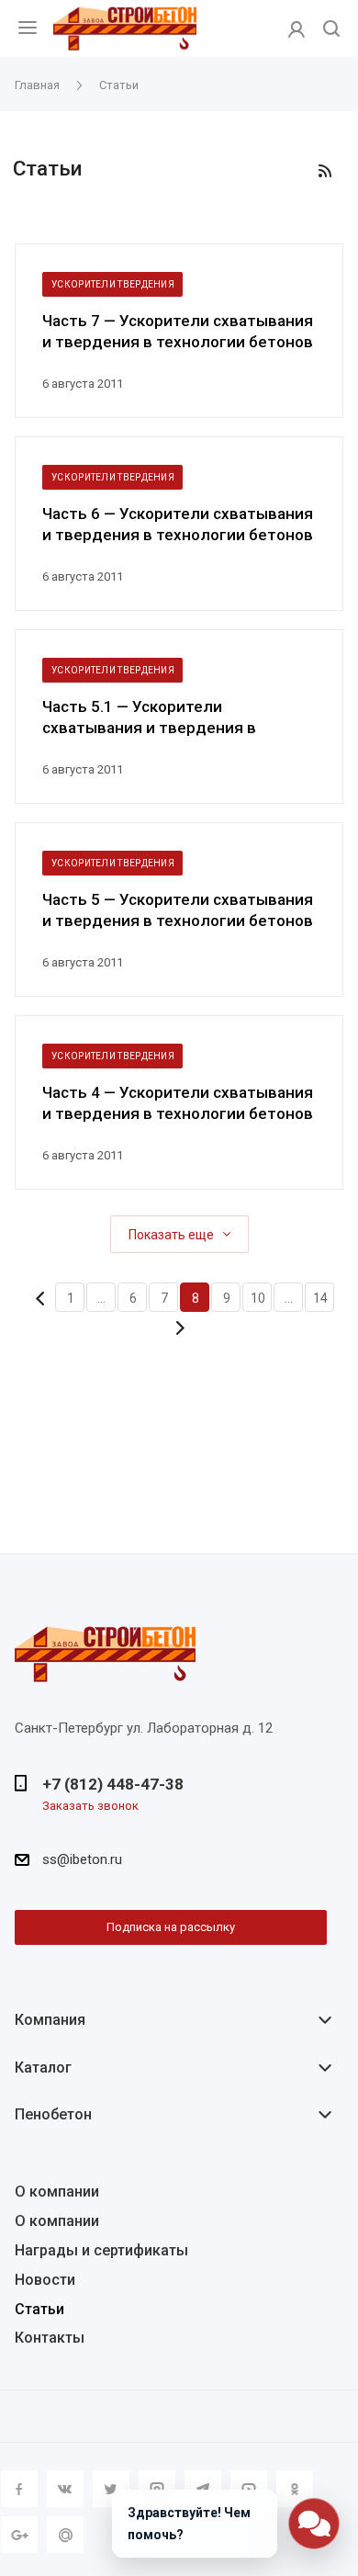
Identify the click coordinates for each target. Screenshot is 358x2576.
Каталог (43, 2068)
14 (320, 1298)
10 (258, 1298)
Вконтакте (65, 2489)
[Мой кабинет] (296, 28)
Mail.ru (65, 2535)
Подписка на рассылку (171, 1927)
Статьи (39, 2309)
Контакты (50, 2338)
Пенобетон (53, 2114)
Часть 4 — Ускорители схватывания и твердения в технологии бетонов (178, 1103)
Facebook (19, 2489)
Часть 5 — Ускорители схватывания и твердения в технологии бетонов (178, 910)
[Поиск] (331, 30)
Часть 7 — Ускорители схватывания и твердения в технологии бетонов (178, 331)
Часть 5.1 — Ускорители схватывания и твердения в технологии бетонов (149, 718)
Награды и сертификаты (101, 2250)
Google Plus (19, 2535)
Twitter (111, 2489)
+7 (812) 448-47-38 (113, 1784)
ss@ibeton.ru (82, 1859)
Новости (45, 2280)
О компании (57, 2192)
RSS (325, 171)
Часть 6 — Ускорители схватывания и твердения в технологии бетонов (178, 524)
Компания (50, 2020)
